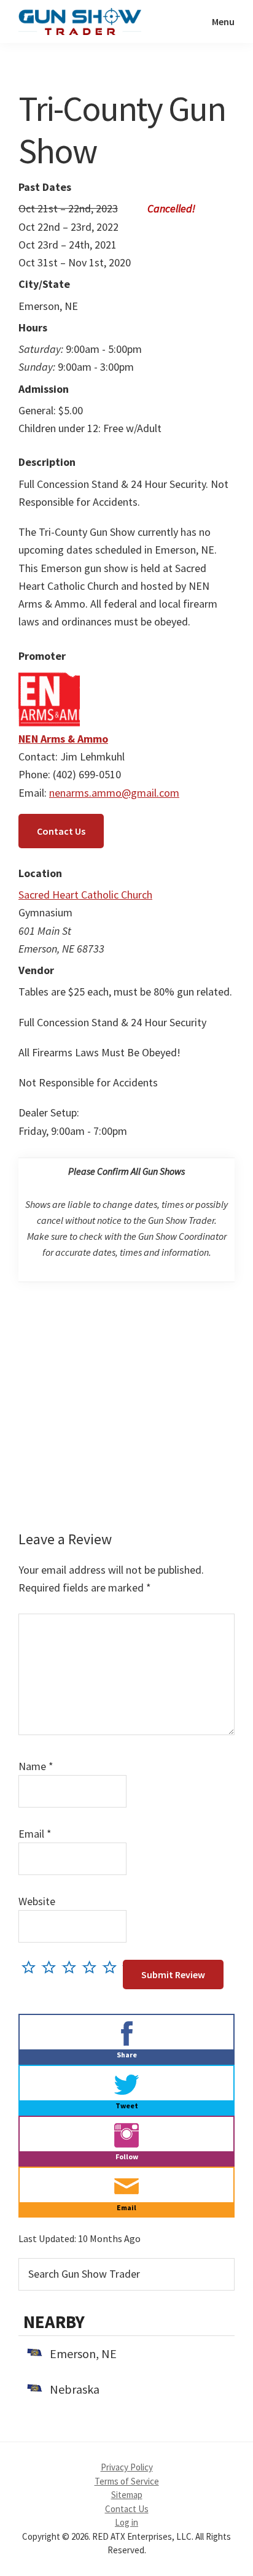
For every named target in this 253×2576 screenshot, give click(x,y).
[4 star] (92, 1967)
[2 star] (52, 1967)
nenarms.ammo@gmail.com (114, 793)
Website (37, 1901)
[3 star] (72, 1967)
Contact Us (61, 831)
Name (36, 1766)
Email (35, 1834)
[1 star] (32, 1967)
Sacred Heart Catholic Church (85, 895)
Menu (223, 21)
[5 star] (113, 1967)
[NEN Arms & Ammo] (49, 677)
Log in (126, 2522)
